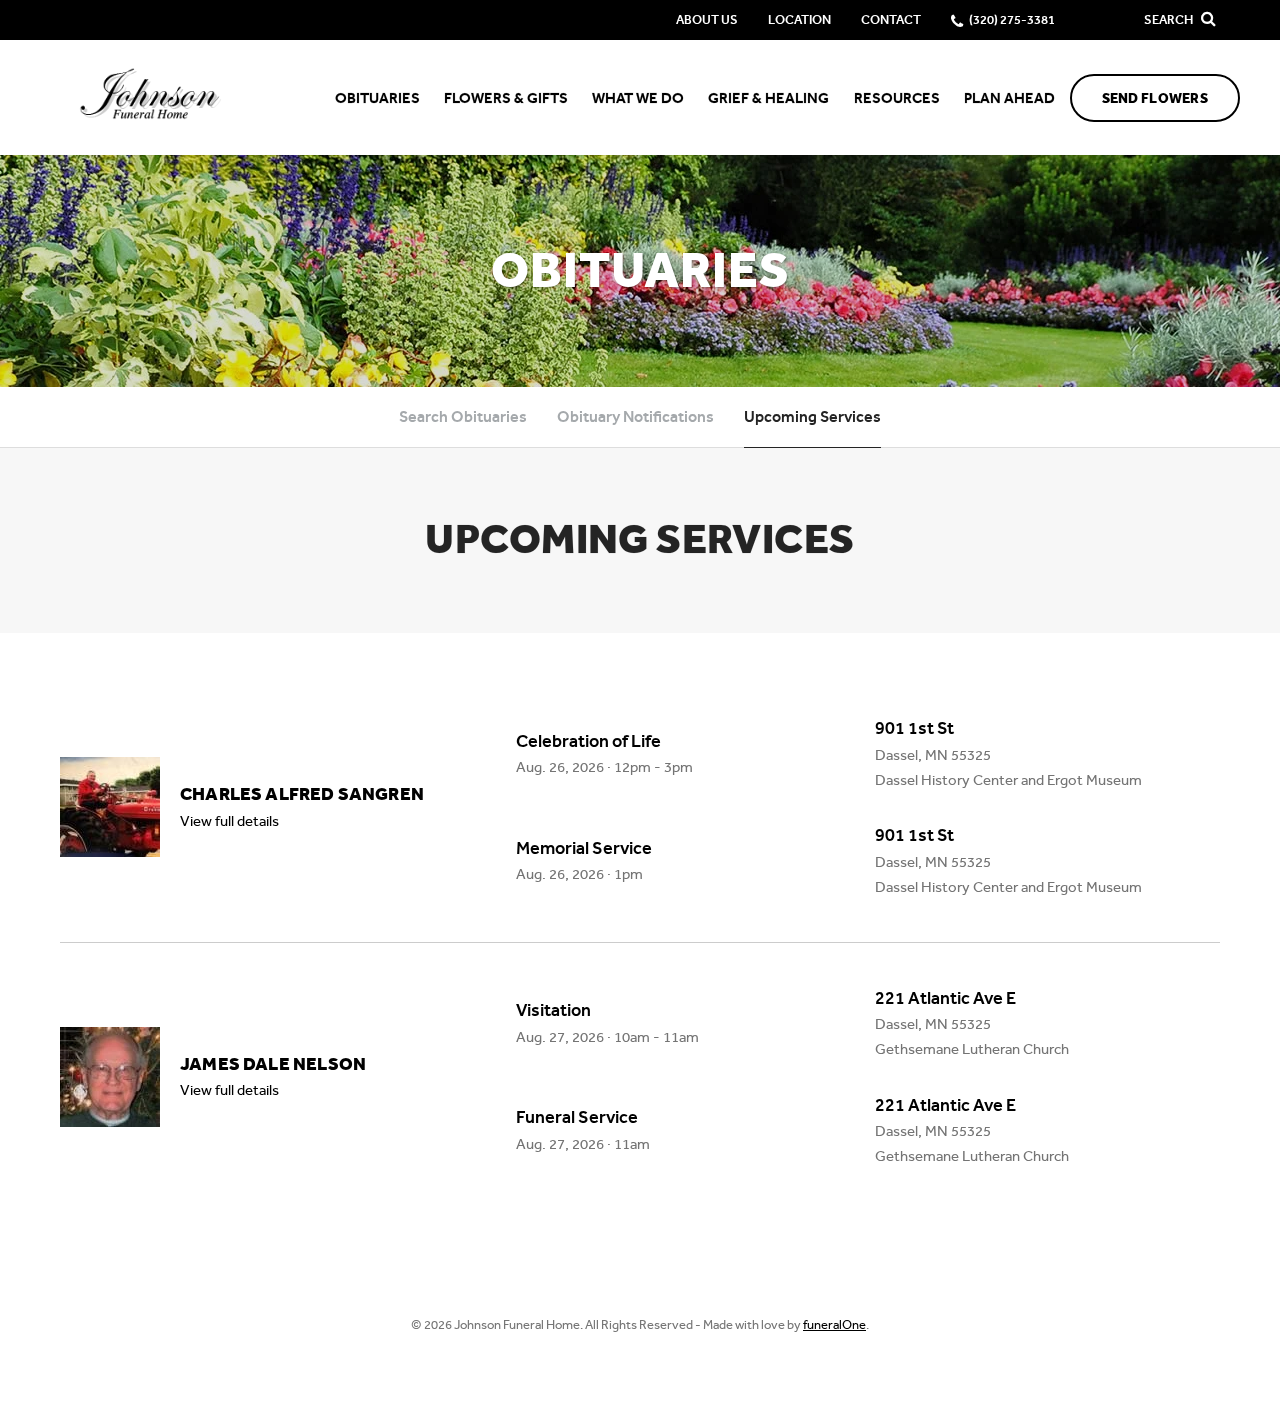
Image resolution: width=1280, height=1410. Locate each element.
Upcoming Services (812, 416)
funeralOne (834, 1324)
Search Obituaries (463, 416)
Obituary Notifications (635, 416)
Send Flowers (1155, 98)
